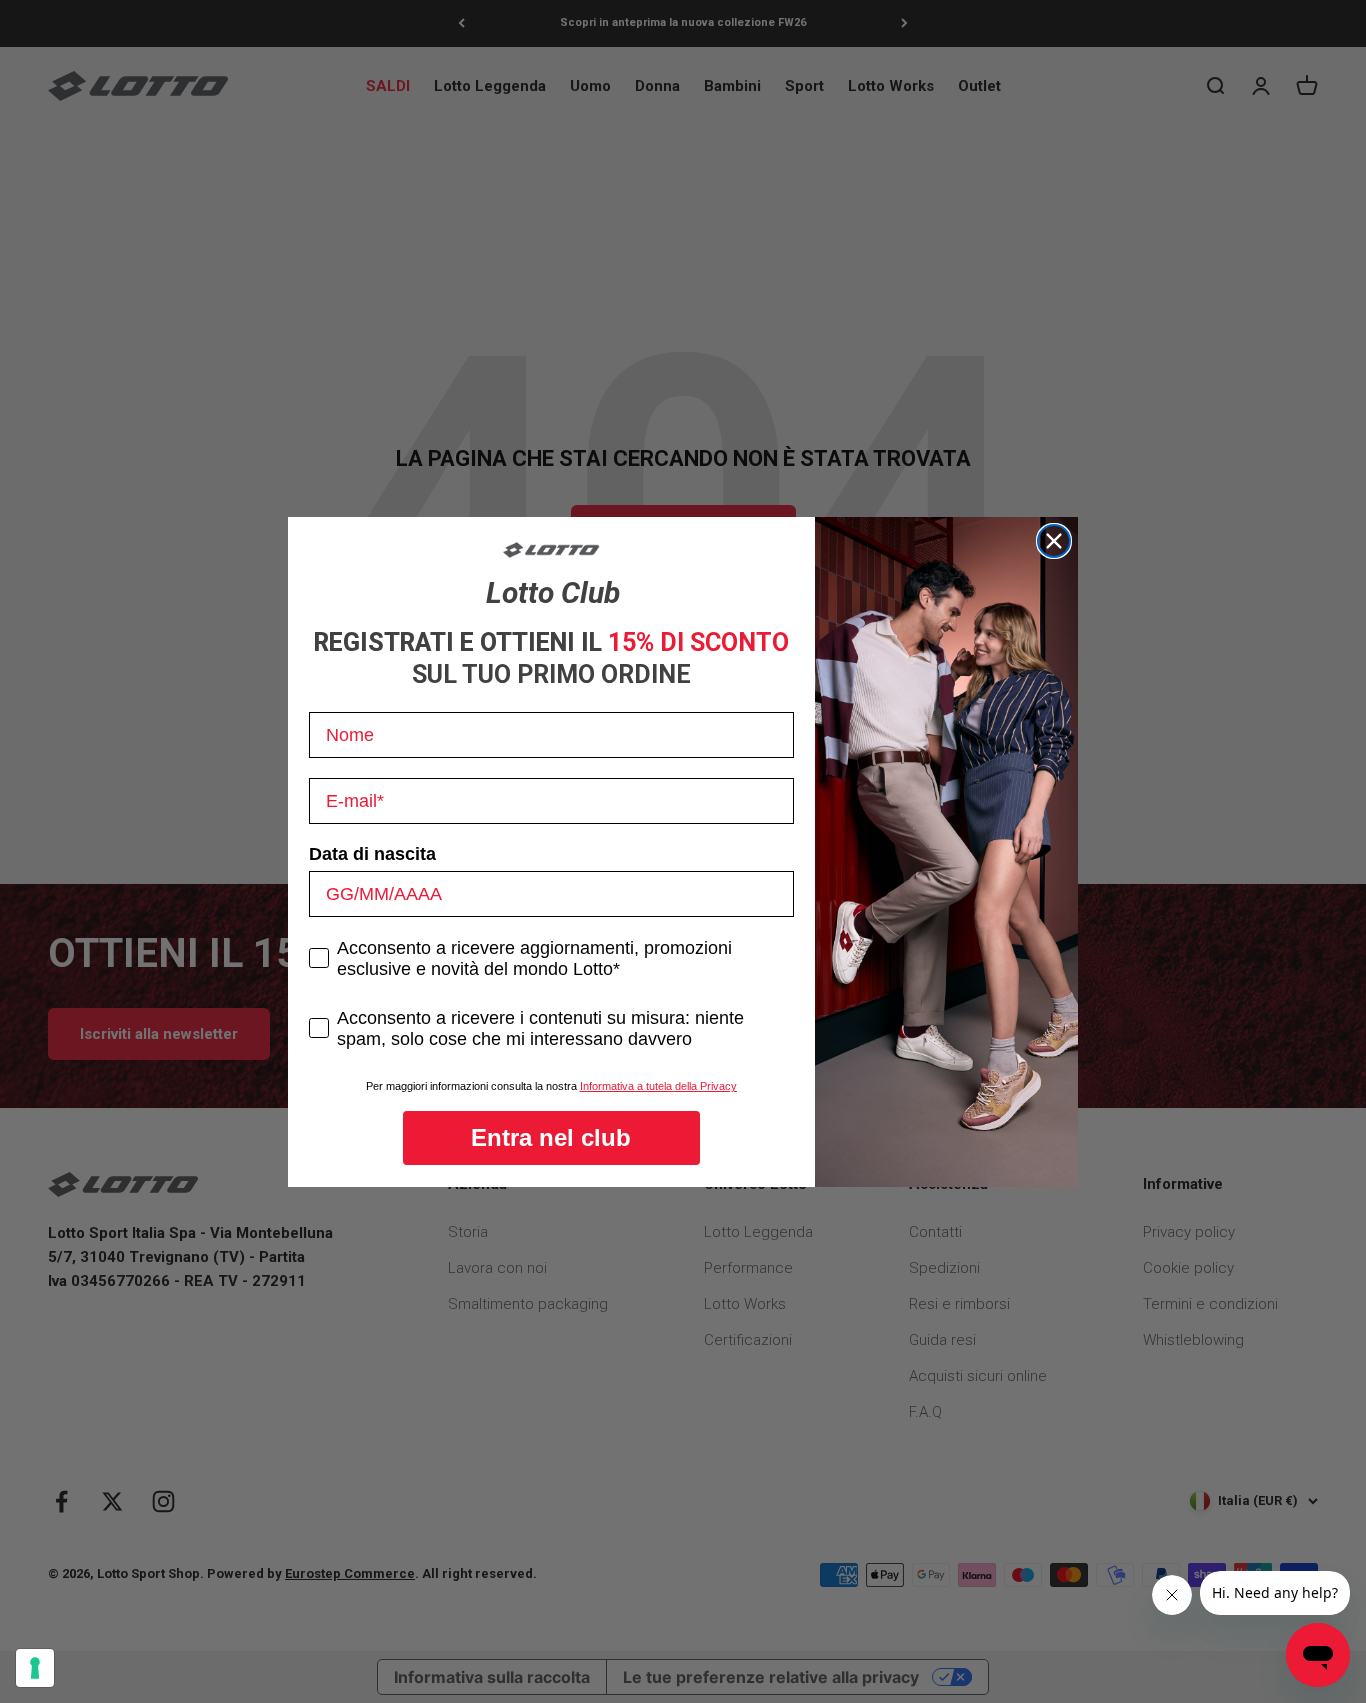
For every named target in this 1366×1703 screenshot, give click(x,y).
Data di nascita (372, 854)
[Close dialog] (1054, 541)
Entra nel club (551, 1137)
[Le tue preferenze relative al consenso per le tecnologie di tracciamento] (35, 1668)
